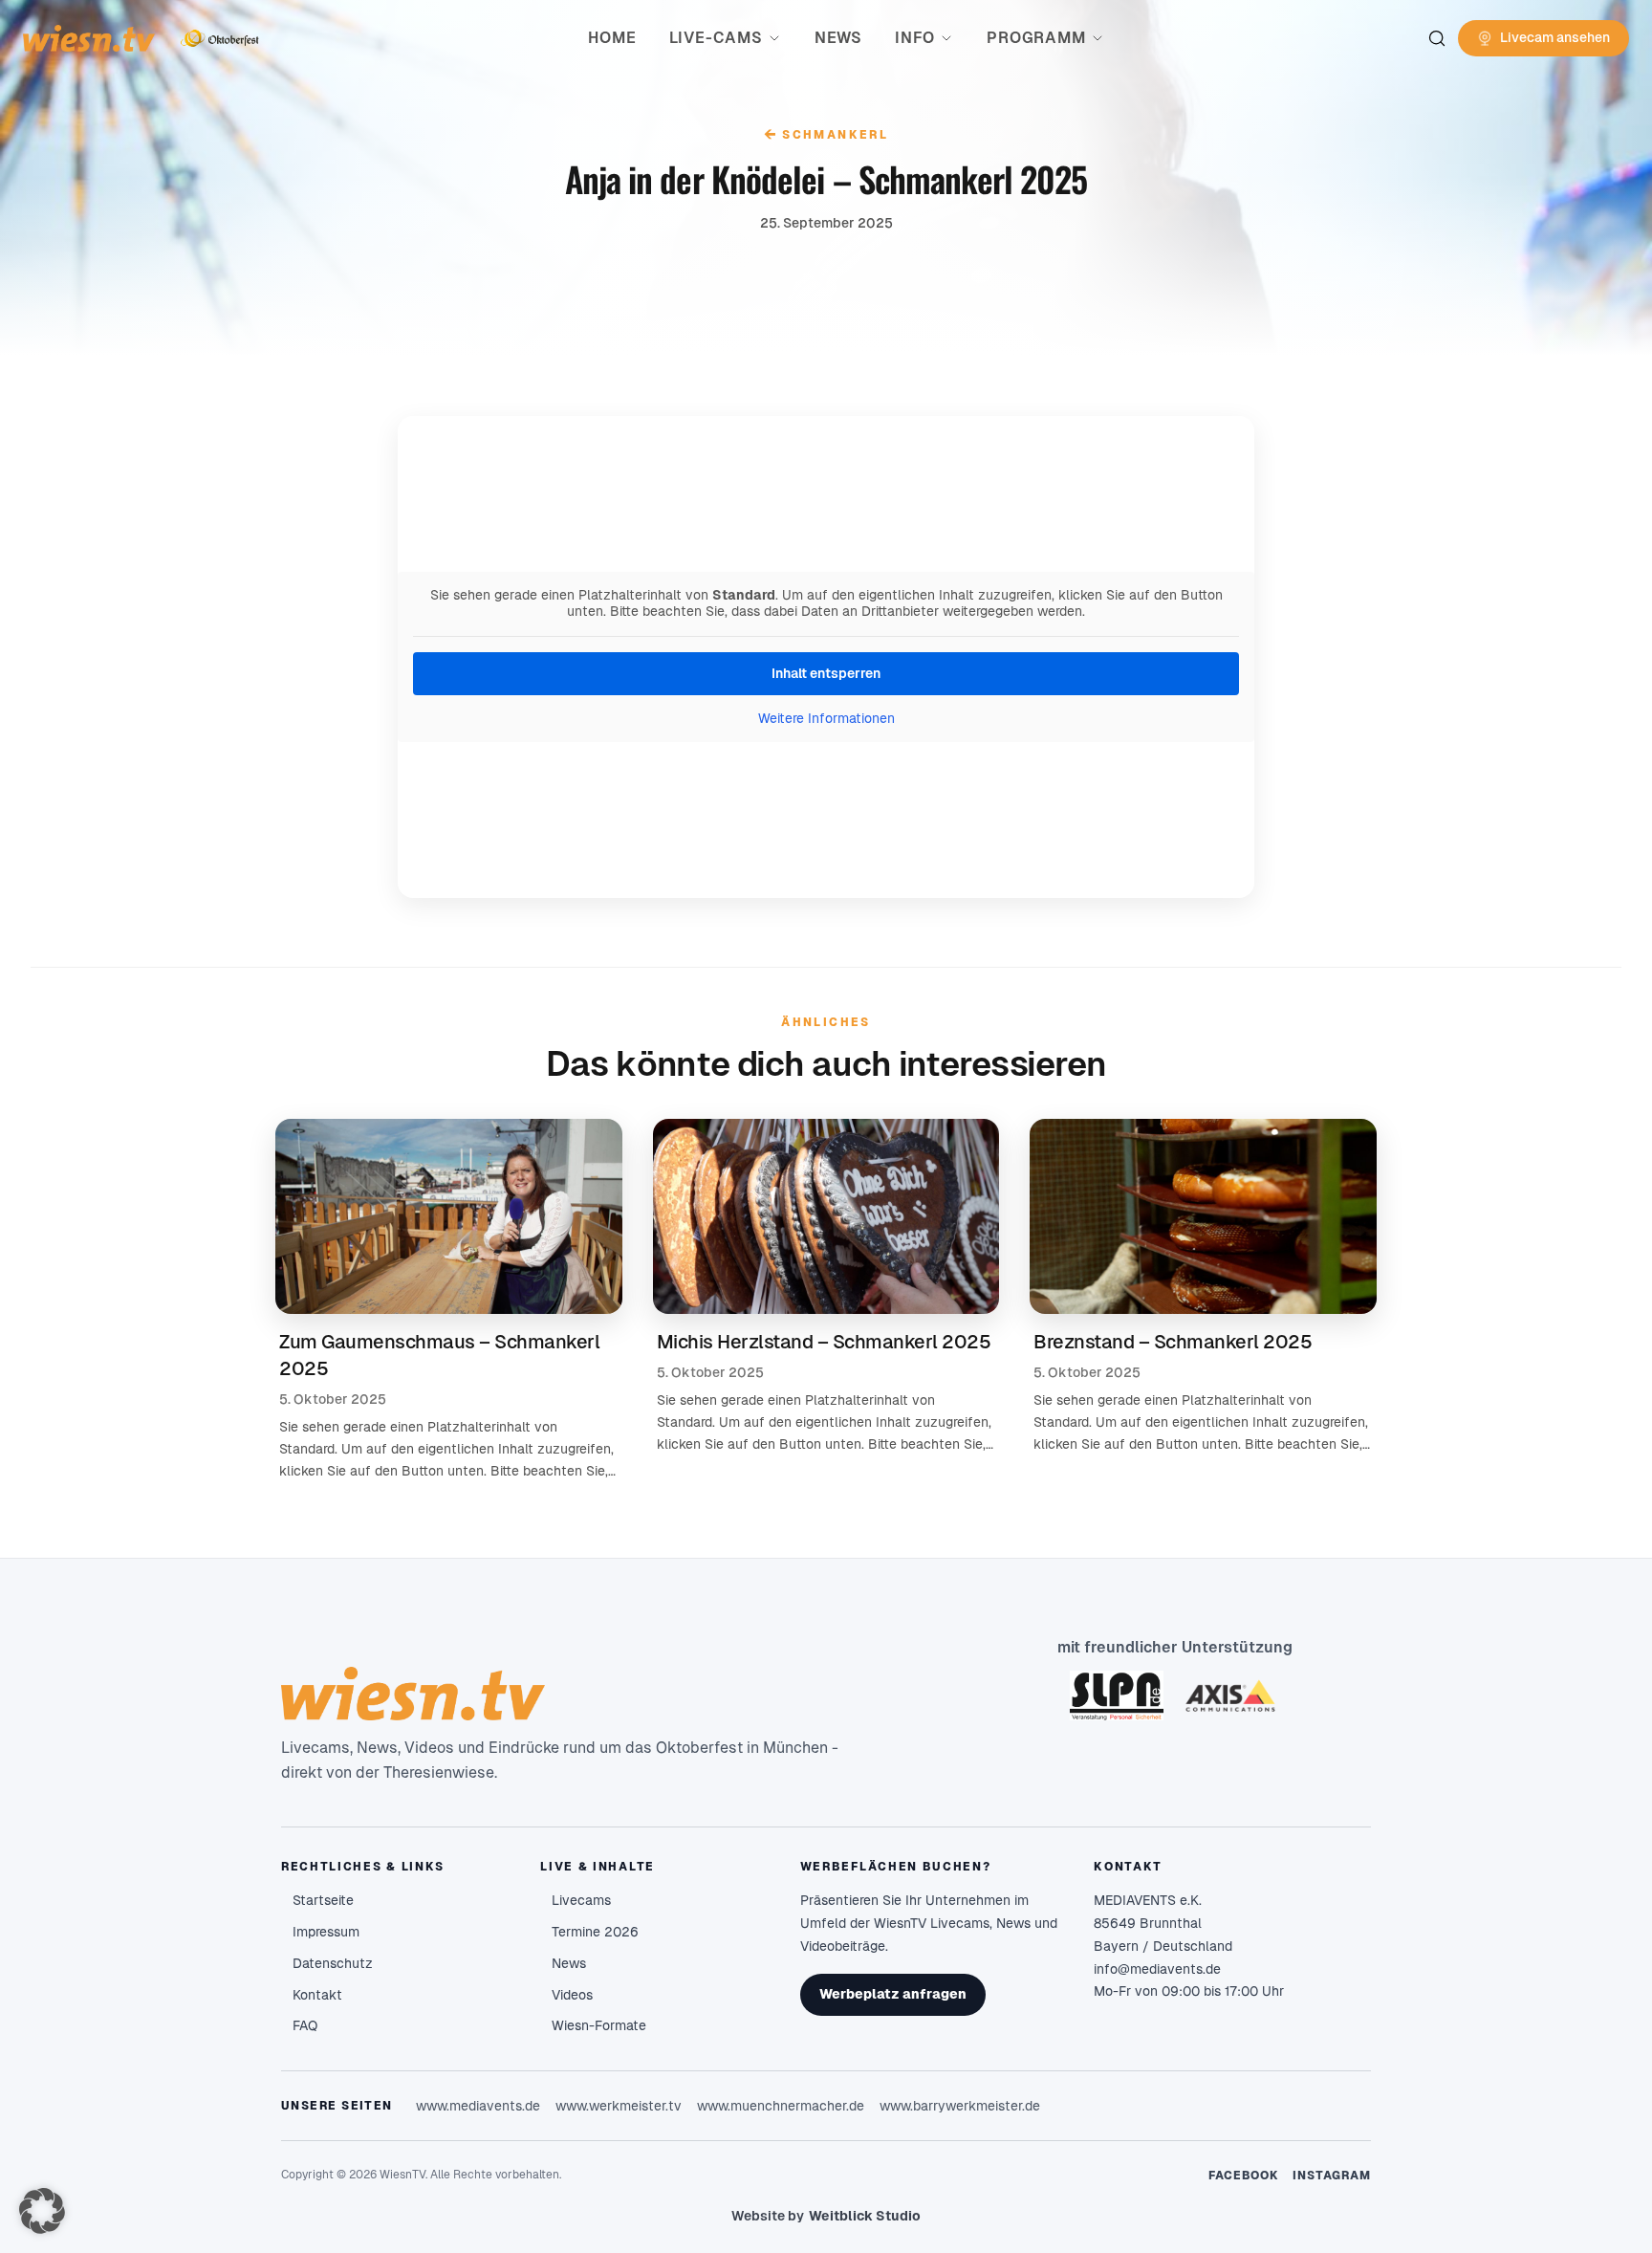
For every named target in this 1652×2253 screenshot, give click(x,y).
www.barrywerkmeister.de (960, 2106)
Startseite (323, 1900)
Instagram (1332, 2176)
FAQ (305, 2025)
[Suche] (1437, 38)
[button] (42, 2211)
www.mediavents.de (478, 2106)
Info (915, 38)
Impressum (326, 1932)
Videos (572, 1995)
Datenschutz (333, 1963)
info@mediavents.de (1157, 1969)
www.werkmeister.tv (619, 2106)
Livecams (581, 1900)
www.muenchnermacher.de (781, 2106)
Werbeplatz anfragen (893, 1994)
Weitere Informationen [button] (826, 718)
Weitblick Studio (865, 2216)
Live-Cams (716, 38)
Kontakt (317, 1995)
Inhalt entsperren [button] (826, 673)
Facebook (1244, 2176)
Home (612, 38)
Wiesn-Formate (599, 2025)
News (838, 38)
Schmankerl (826, 134)
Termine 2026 (595, 1932)
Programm (1036, 38)
